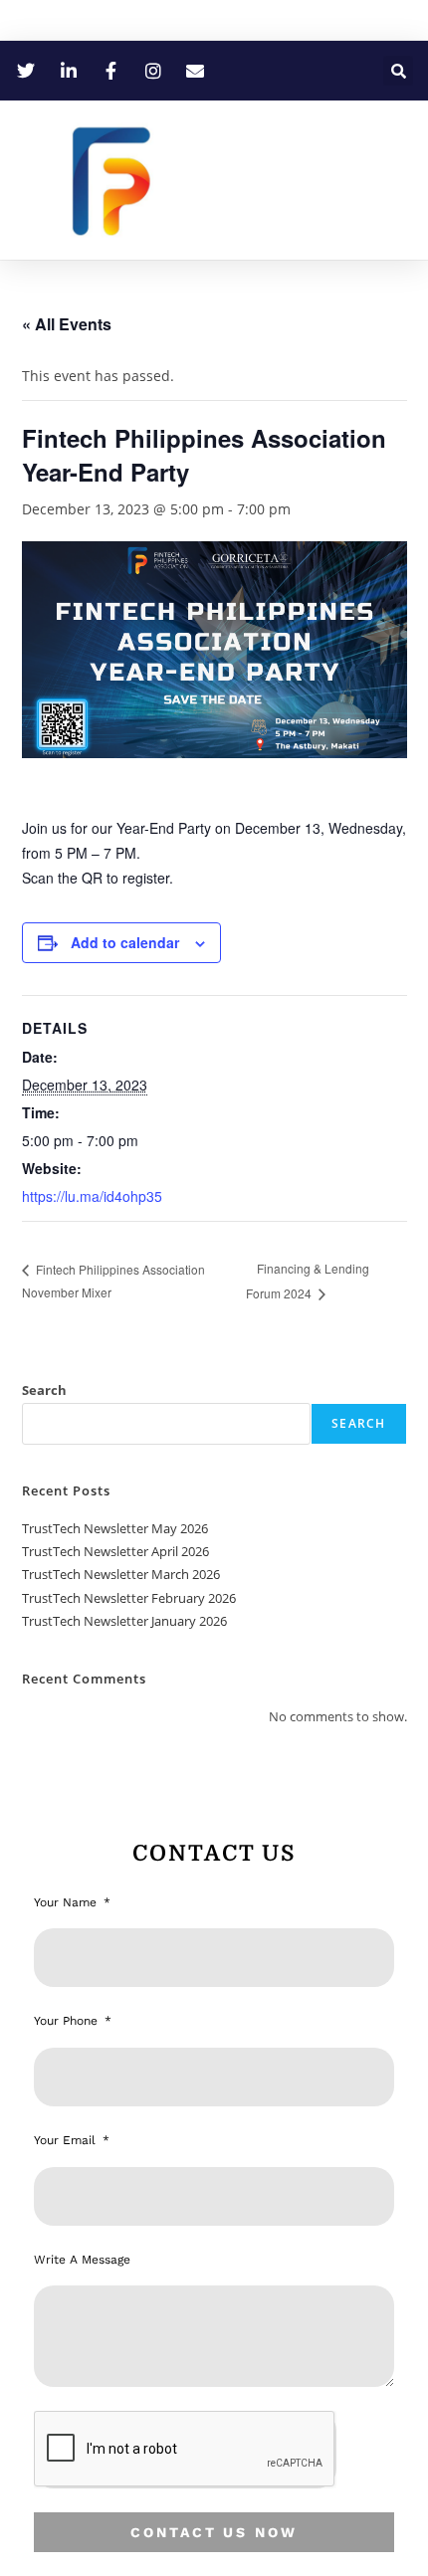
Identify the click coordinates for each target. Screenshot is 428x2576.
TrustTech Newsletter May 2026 (115, 1528)
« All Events (67, 324)
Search (44, 1390)
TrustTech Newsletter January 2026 (124, 1621)
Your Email (67, 2140)
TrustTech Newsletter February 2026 (129, 1598)
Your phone (68, 2021)
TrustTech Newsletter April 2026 (115, 1551)
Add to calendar (125, 942)
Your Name (67, 1902)
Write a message (82, 2260)
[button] (398, 71)
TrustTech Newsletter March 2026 (121, 1574)
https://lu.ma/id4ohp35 (92, 1196)
